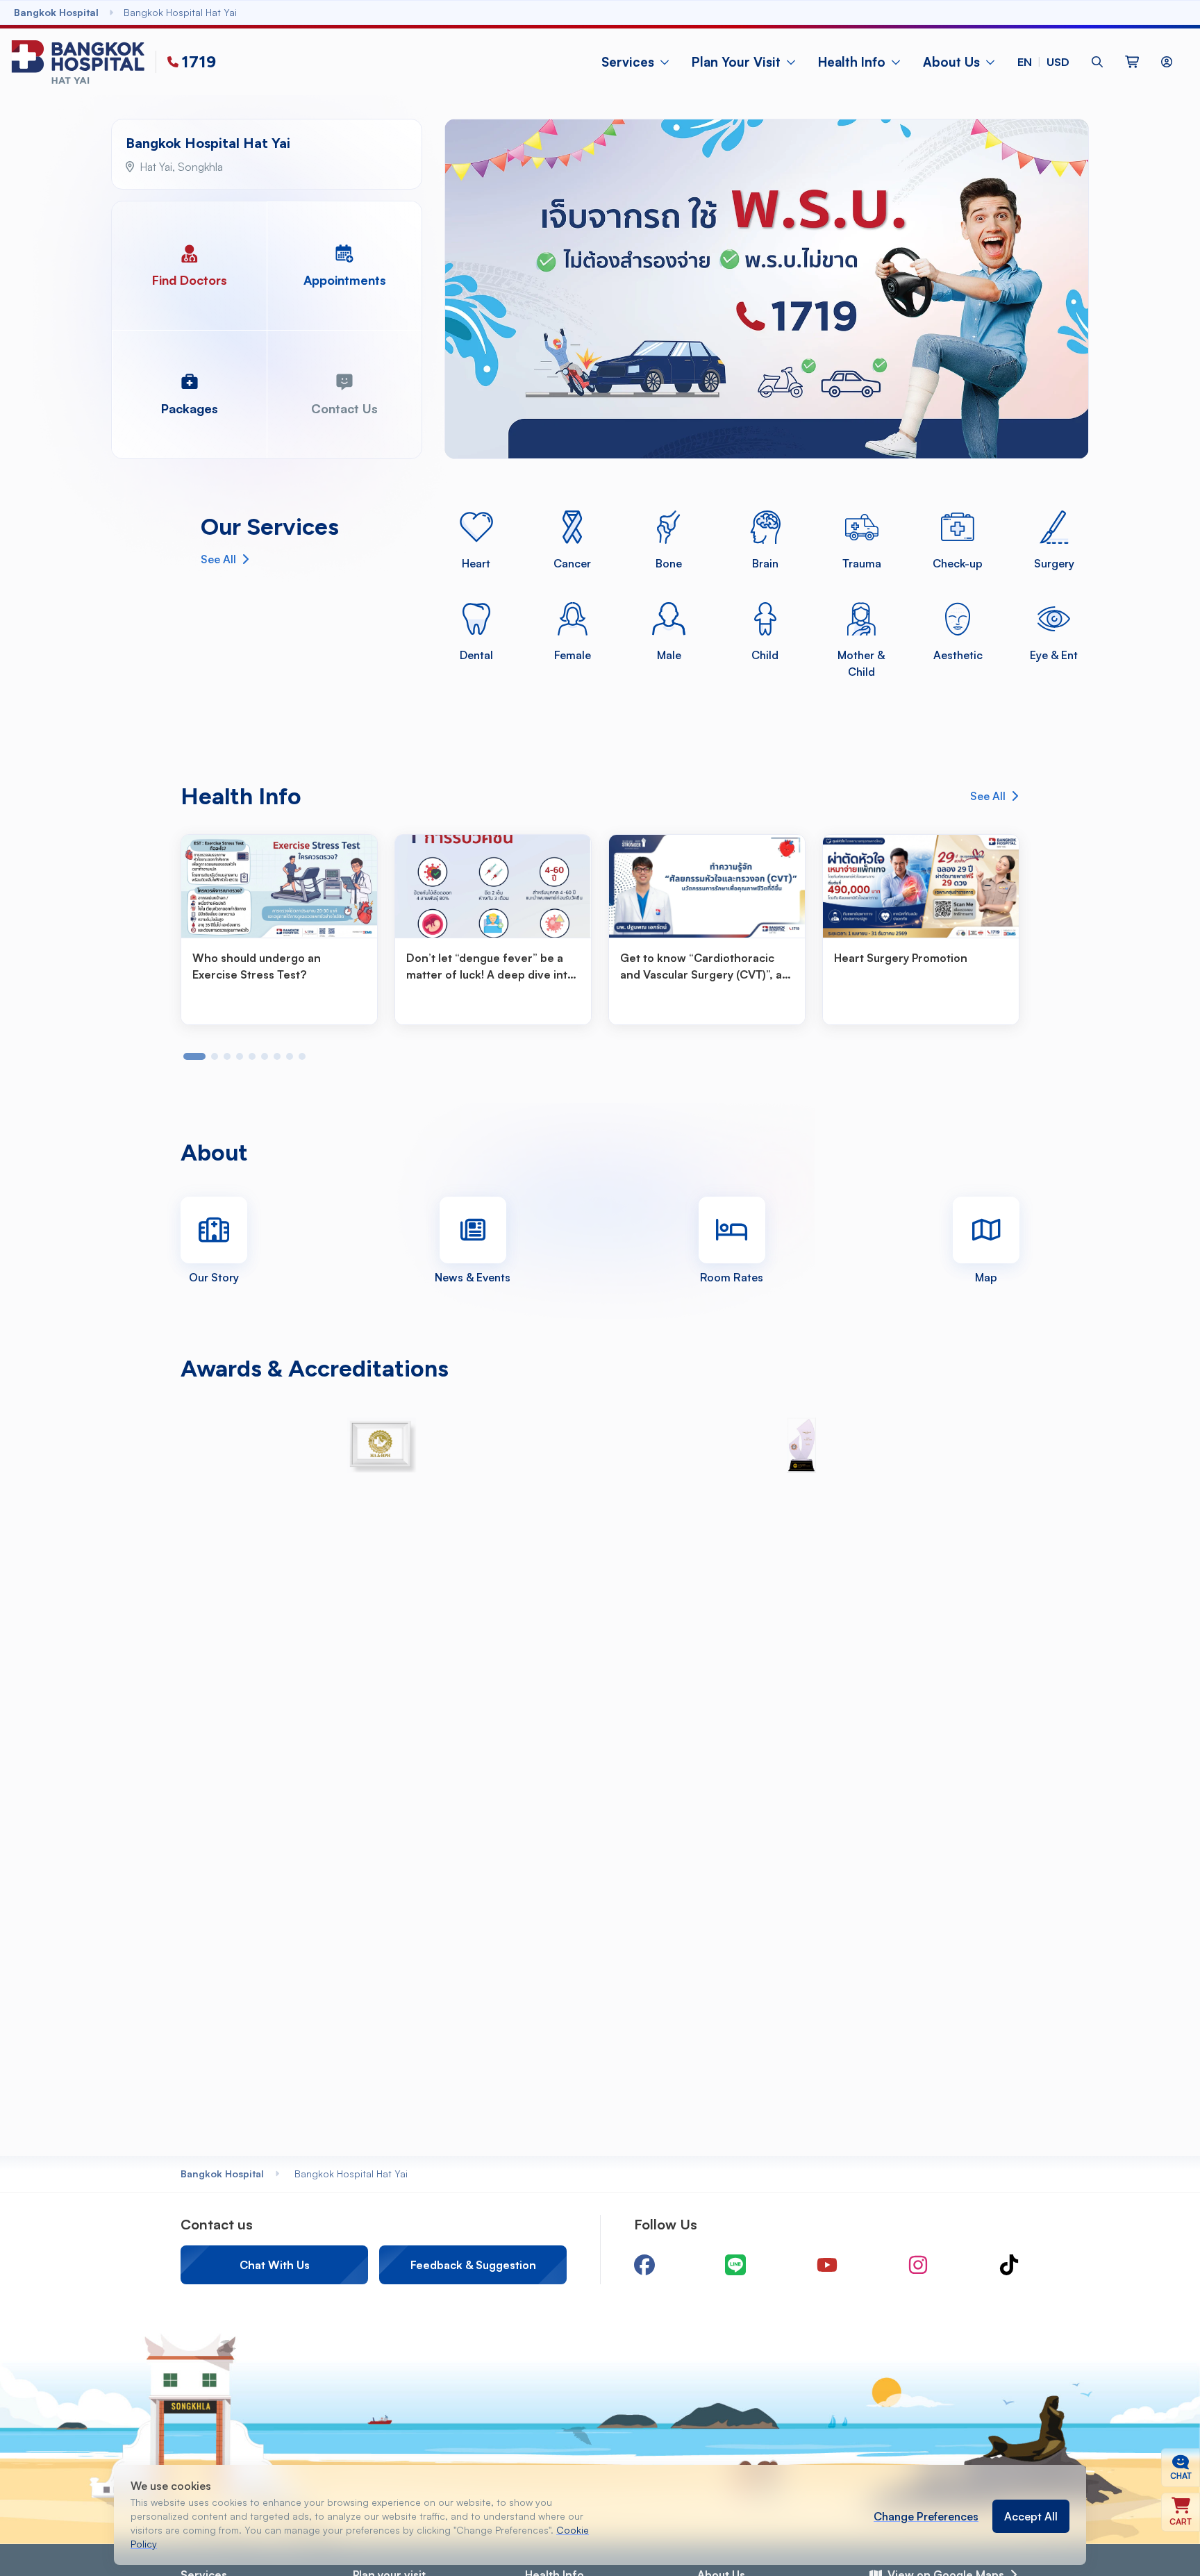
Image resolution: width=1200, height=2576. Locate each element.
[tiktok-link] (1009, 2265)
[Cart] (1132, 62)
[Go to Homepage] (81, 62)
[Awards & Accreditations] (382, 1445)
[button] (1043, 62)
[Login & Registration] (1167, 62)
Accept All (1031, 2516)
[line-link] (735, 2265)
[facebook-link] (644, 2265)
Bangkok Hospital (222, 2174)
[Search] (1097, 62)
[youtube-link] (827, 2265)
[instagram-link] (918, 2265)
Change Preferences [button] (926, 2516)
